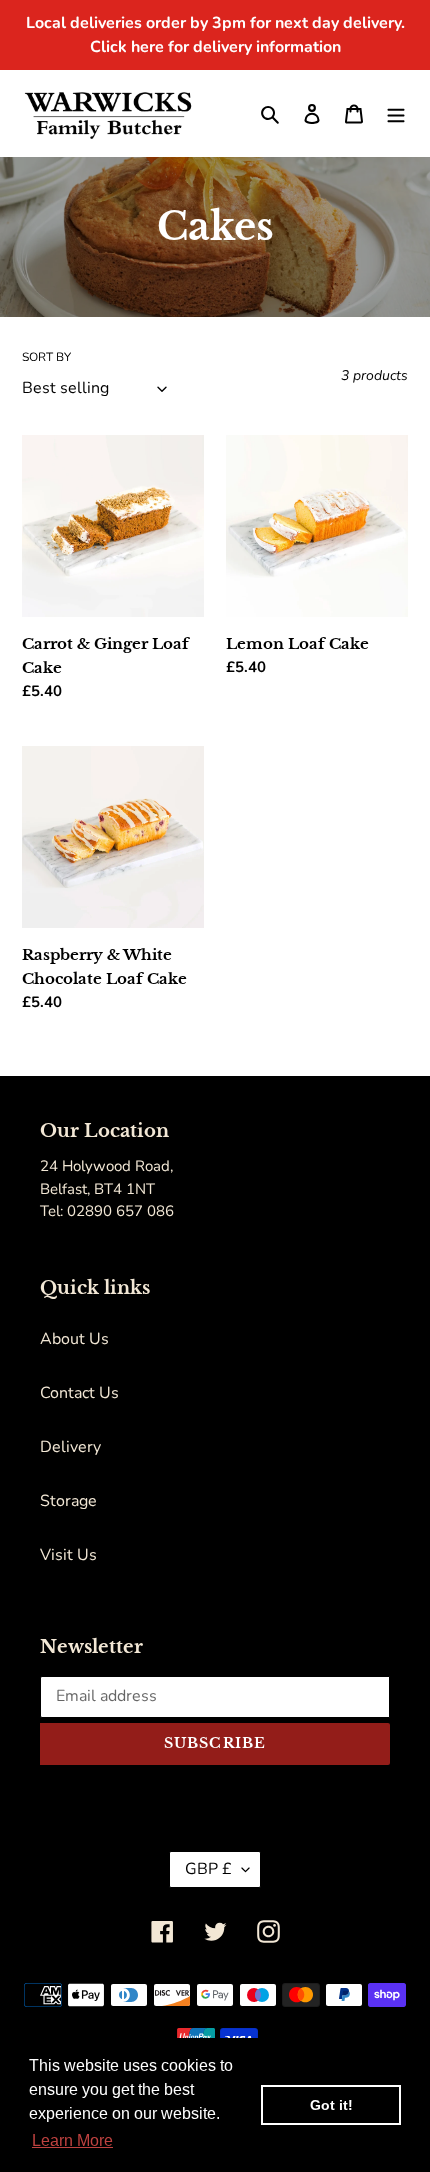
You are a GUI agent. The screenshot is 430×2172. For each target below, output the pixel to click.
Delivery (70, 1447)
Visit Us (68, 1555)
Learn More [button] (72, 2140)
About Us (74, 1339)
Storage (68, 1501)
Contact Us (79, 1393)
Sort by (46, 357)
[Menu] (396, 113)
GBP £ (208, 1869)
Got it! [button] (331, 2105)
